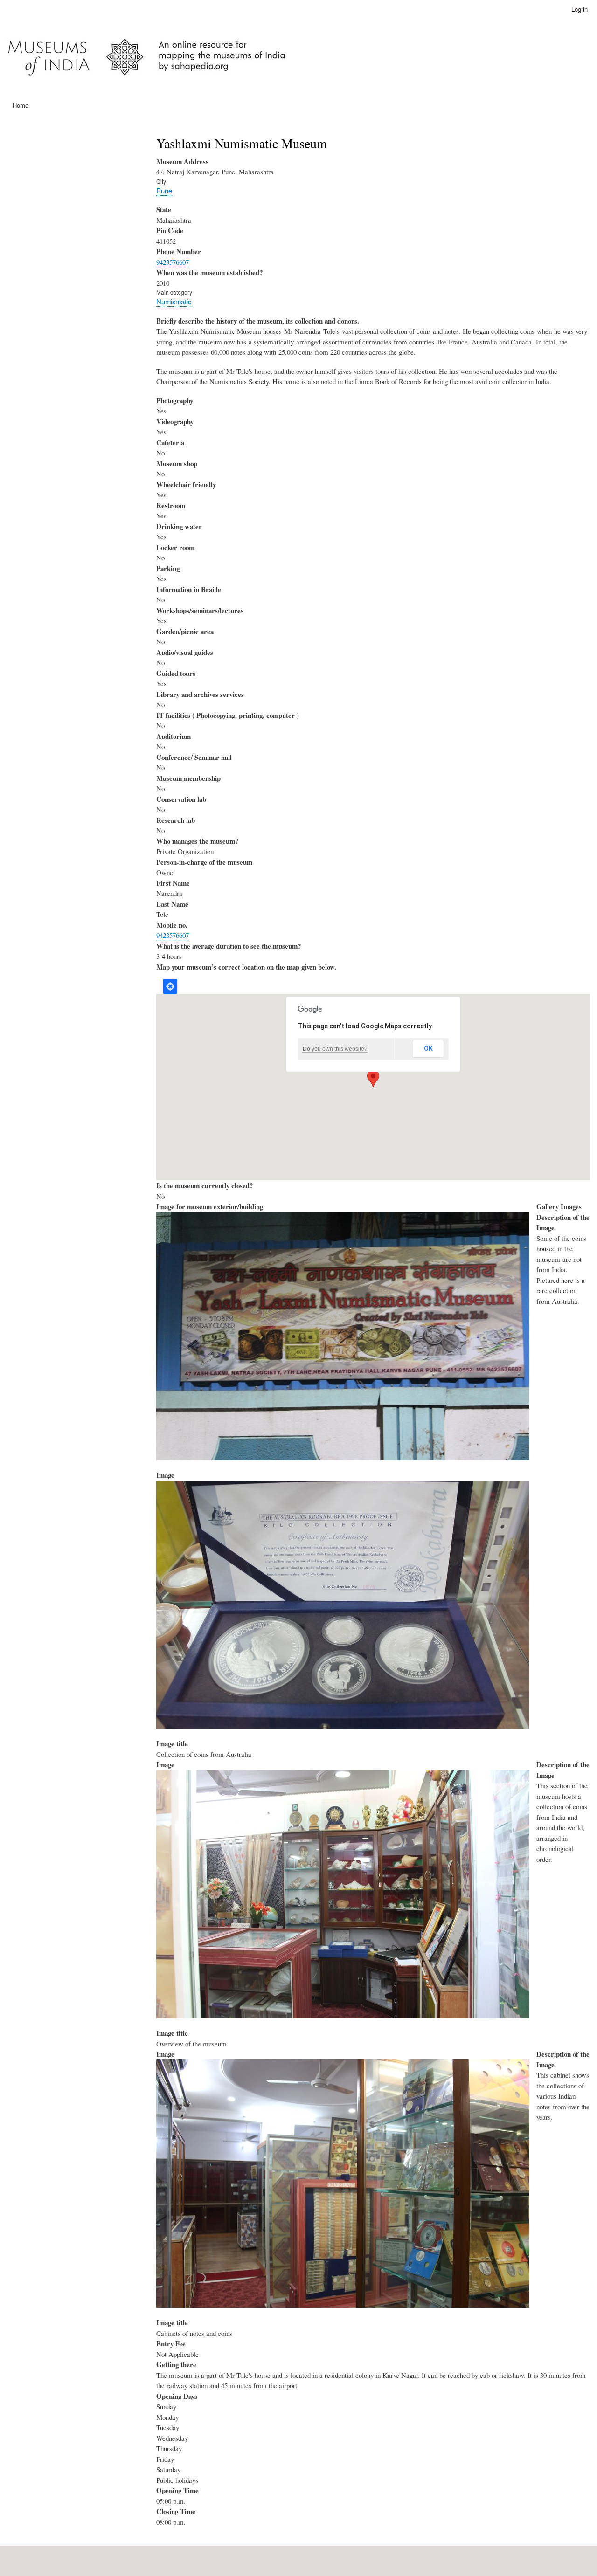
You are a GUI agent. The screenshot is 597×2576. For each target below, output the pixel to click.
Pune (164, 190)
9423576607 (173, 262)
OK (428, 1048)
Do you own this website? (335, 1049)
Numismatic (174, 301)
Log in (580, 9)
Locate (170, 986)
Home (21, 105)
